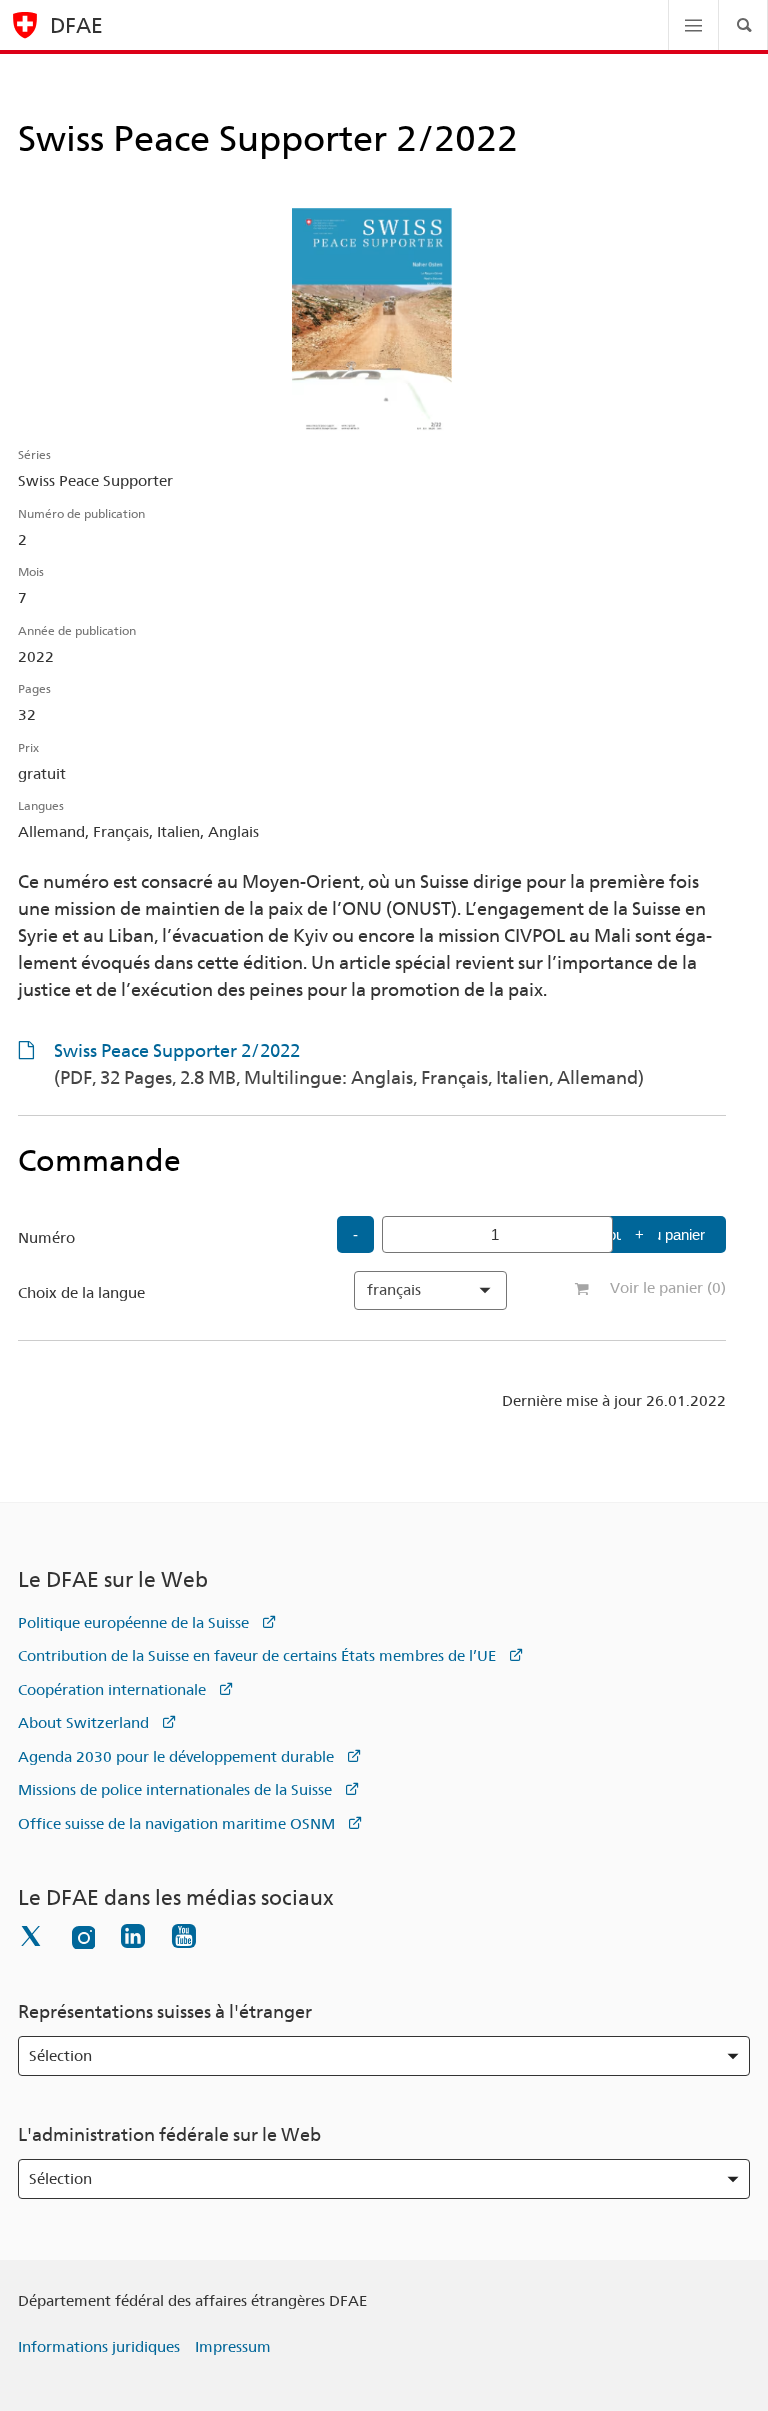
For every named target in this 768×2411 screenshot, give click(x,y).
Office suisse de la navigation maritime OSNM (176, 1824)
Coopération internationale (112, 1690)
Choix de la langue (81, 1293)
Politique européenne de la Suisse (133, 1623)
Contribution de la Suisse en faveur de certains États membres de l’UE (257, 1656)
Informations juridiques (99, 2347)
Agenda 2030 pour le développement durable (176, 1757)
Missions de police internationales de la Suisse (175, 1790)
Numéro (46, 1238)
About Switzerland (83, 1723)
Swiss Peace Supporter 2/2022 (349, 1064)
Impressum (233, 2347)
